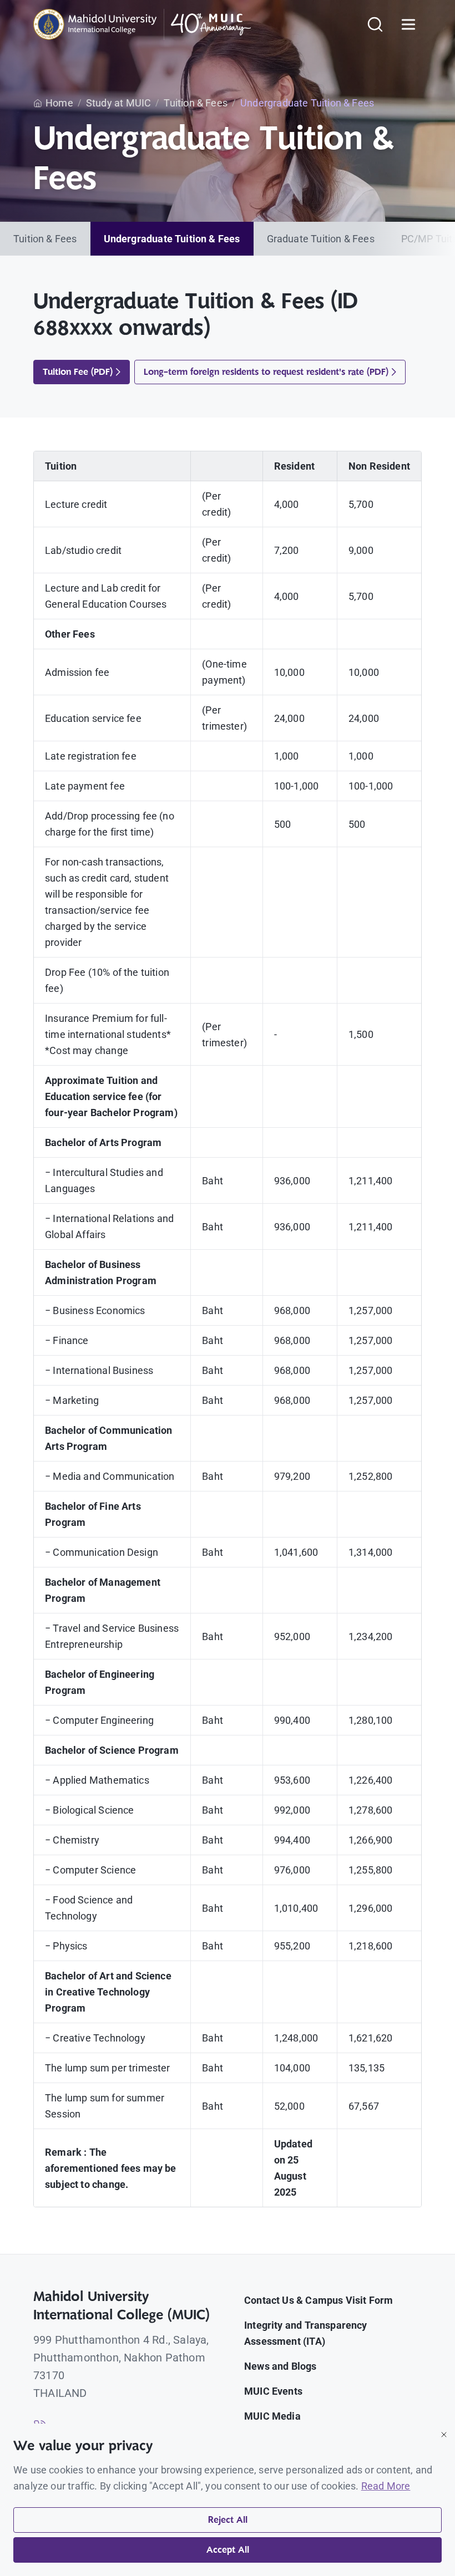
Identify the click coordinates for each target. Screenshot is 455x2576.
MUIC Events (273, 2391)
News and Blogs (280, 2366)
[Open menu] (408, 24)
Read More (386, 2486)
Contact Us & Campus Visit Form (318, 2300)
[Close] (444, 2435)
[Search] (375, 24)
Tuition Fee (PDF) (78, 372)
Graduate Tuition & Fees (321, 239)
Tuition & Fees (45, 239)
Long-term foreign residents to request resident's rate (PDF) (266, 372)
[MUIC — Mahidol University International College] (142, 24)
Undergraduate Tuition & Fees (172, 239)
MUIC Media (272, 2416)
